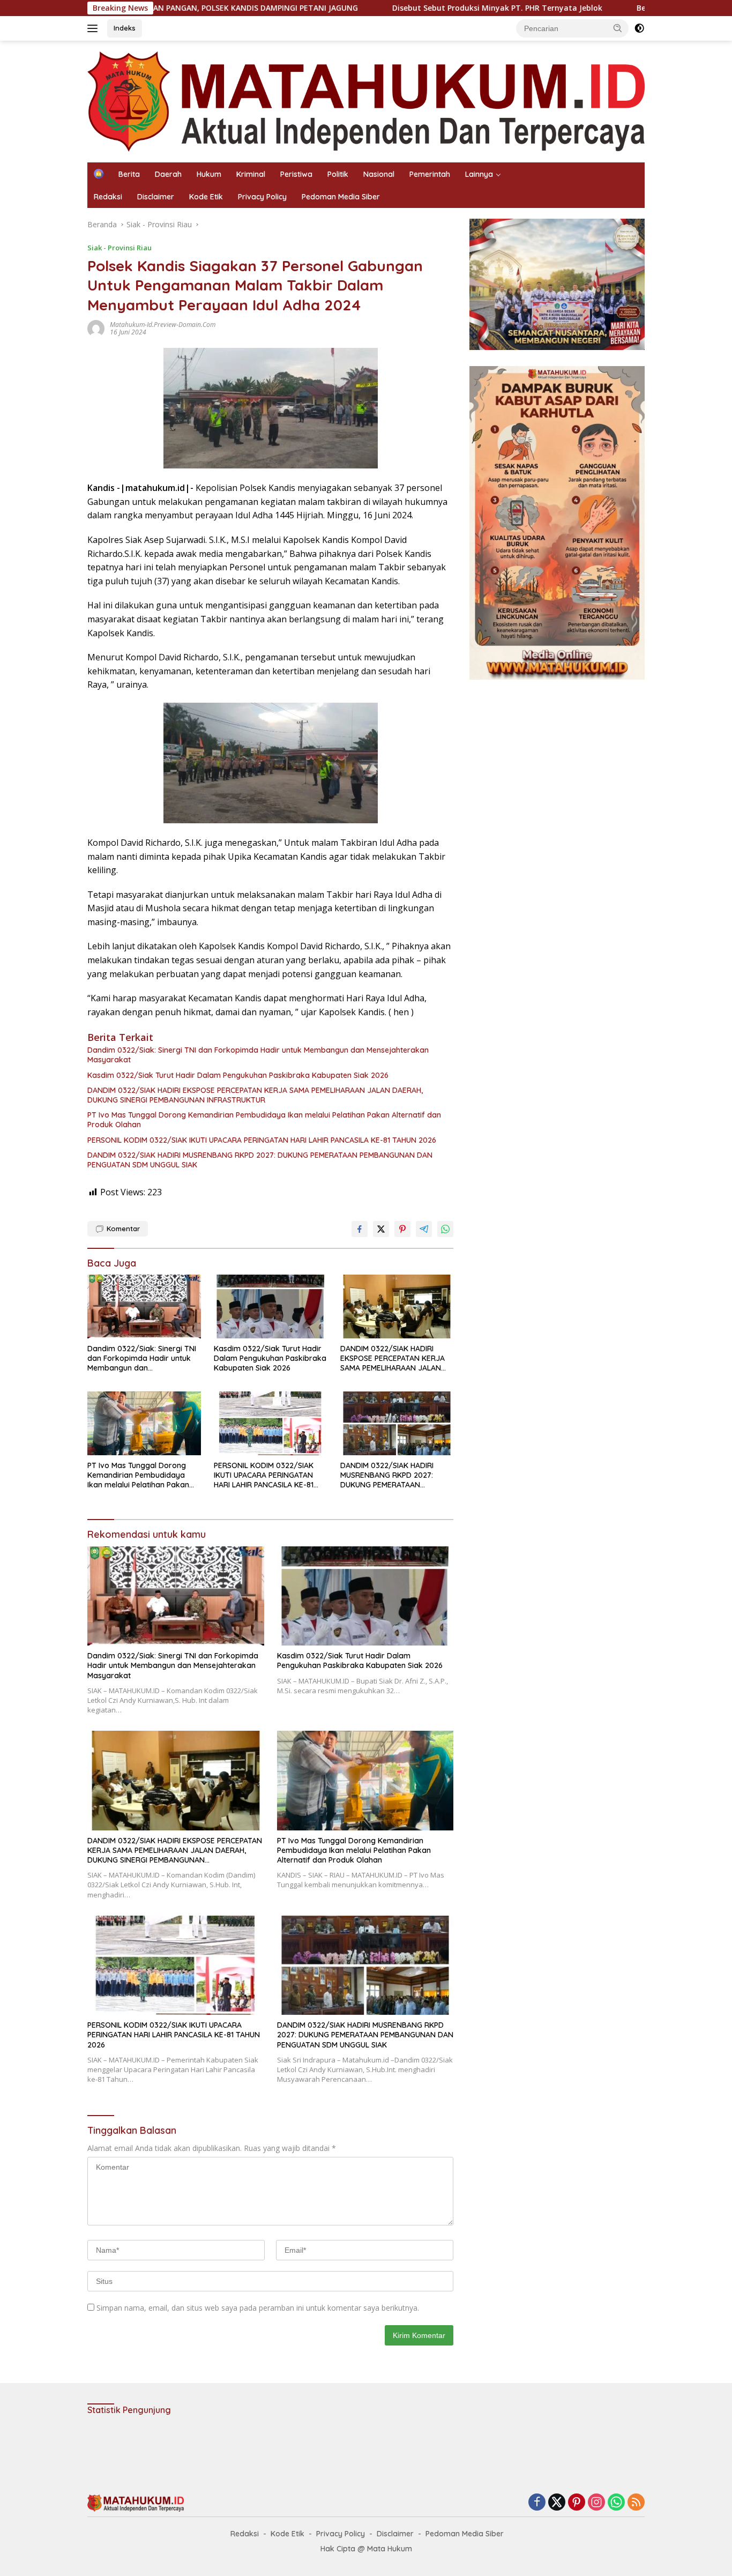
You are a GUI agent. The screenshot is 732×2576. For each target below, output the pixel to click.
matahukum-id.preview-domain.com (163, 325)
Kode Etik (206, 197)
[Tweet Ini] (381, 1229)
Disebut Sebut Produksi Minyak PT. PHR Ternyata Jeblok (404, 8)
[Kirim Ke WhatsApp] (445, 1229)
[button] (618, 28)
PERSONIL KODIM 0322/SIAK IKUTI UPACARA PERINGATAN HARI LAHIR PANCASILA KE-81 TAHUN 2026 (262, 1140)
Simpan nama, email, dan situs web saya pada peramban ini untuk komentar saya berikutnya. (258, 2308)
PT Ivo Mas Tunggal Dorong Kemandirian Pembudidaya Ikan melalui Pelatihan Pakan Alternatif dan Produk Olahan (264, 1120)
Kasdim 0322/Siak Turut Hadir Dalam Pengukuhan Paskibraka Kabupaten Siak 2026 (238, 1075)
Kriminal (251, 174)
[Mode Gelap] (639, 28)
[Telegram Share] (424, 1229)
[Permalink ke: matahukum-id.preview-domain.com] (96, 328)
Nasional (379, 174)
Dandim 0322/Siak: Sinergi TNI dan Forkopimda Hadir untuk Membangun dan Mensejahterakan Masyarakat (258, 1055)
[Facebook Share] (360, 1229)
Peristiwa (296, 174)
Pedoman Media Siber (341, 197)
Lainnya (479, 174)
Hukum (209, 174)
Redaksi (108, 197)
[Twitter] (557, 2503)
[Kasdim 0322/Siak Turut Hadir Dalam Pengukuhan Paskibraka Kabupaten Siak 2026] (271, 1306)
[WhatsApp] (616, 2503)
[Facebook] (537, 2503)
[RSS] (636, 2503)
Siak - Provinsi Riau (119, 248)
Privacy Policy (262, 197)
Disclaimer (156, 197)
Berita (129, 174)
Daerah (168, 174)
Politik (338, 174)
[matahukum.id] (366, 100)
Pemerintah (430, 174)
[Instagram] (596, 2503)
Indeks (125, 28)
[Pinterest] (577, 2503)
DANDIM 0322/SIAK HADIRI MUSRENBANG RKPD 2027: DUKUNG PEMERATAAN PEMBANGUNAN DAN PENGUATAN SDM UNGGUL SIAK (260, 1160)
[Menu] (95, 28)
